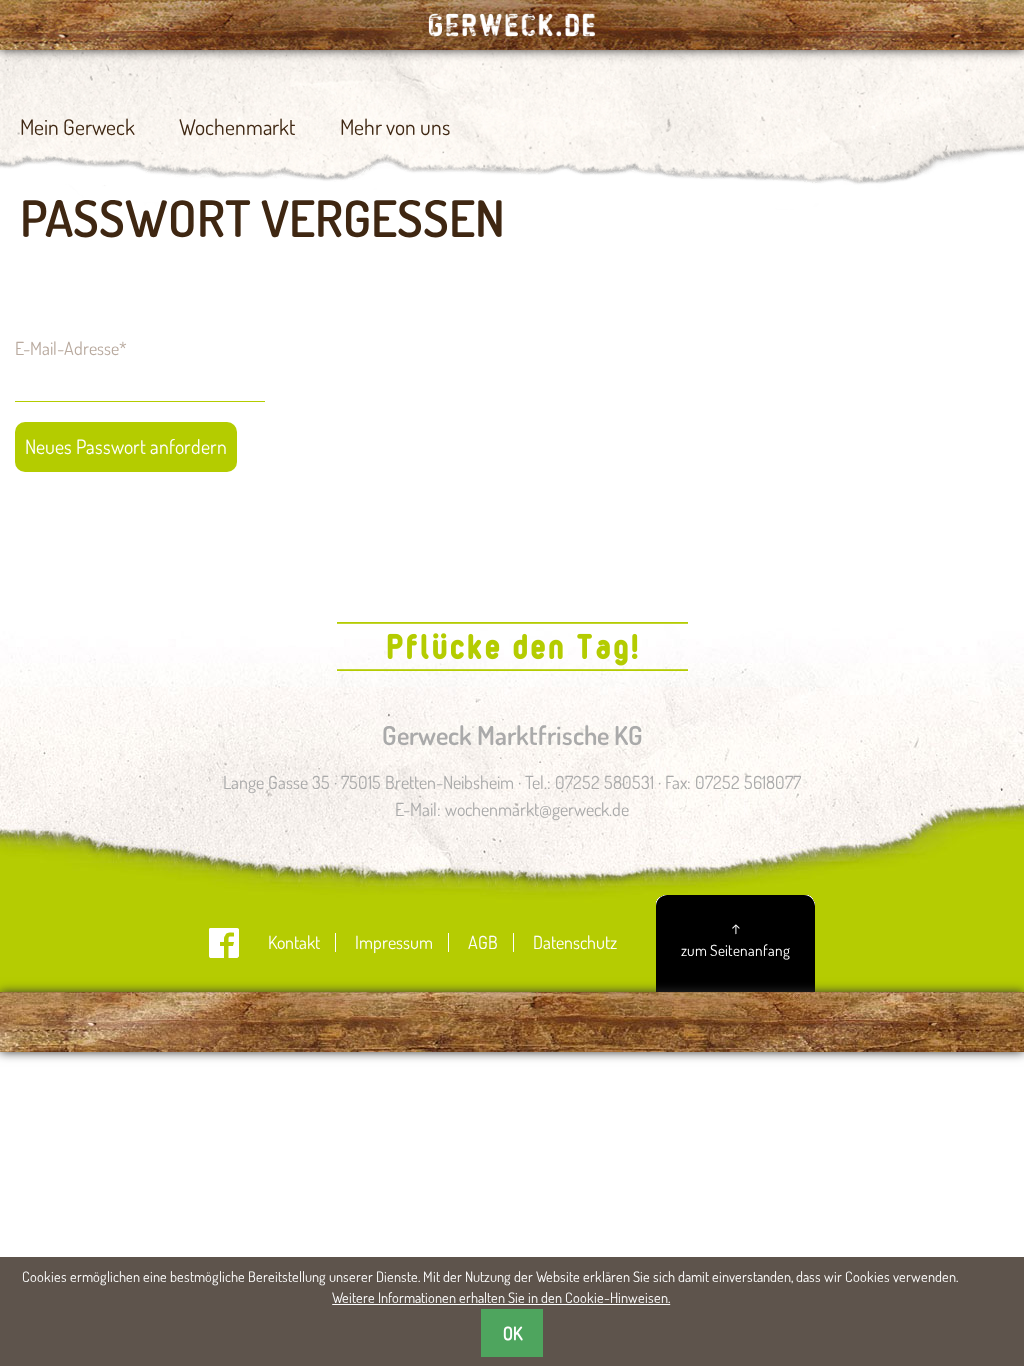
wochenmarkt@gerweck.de (537, 809)
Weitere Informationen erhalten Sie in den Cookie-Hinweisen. (501, 1297)
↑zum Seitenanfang (735, 938)
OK (512, 1333)
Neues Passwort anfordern (126, 446)
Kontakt (294, 942)
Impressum (394, 942)
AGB (483, 942)
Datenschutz (575, 942)
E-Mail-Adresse (71, 347)
